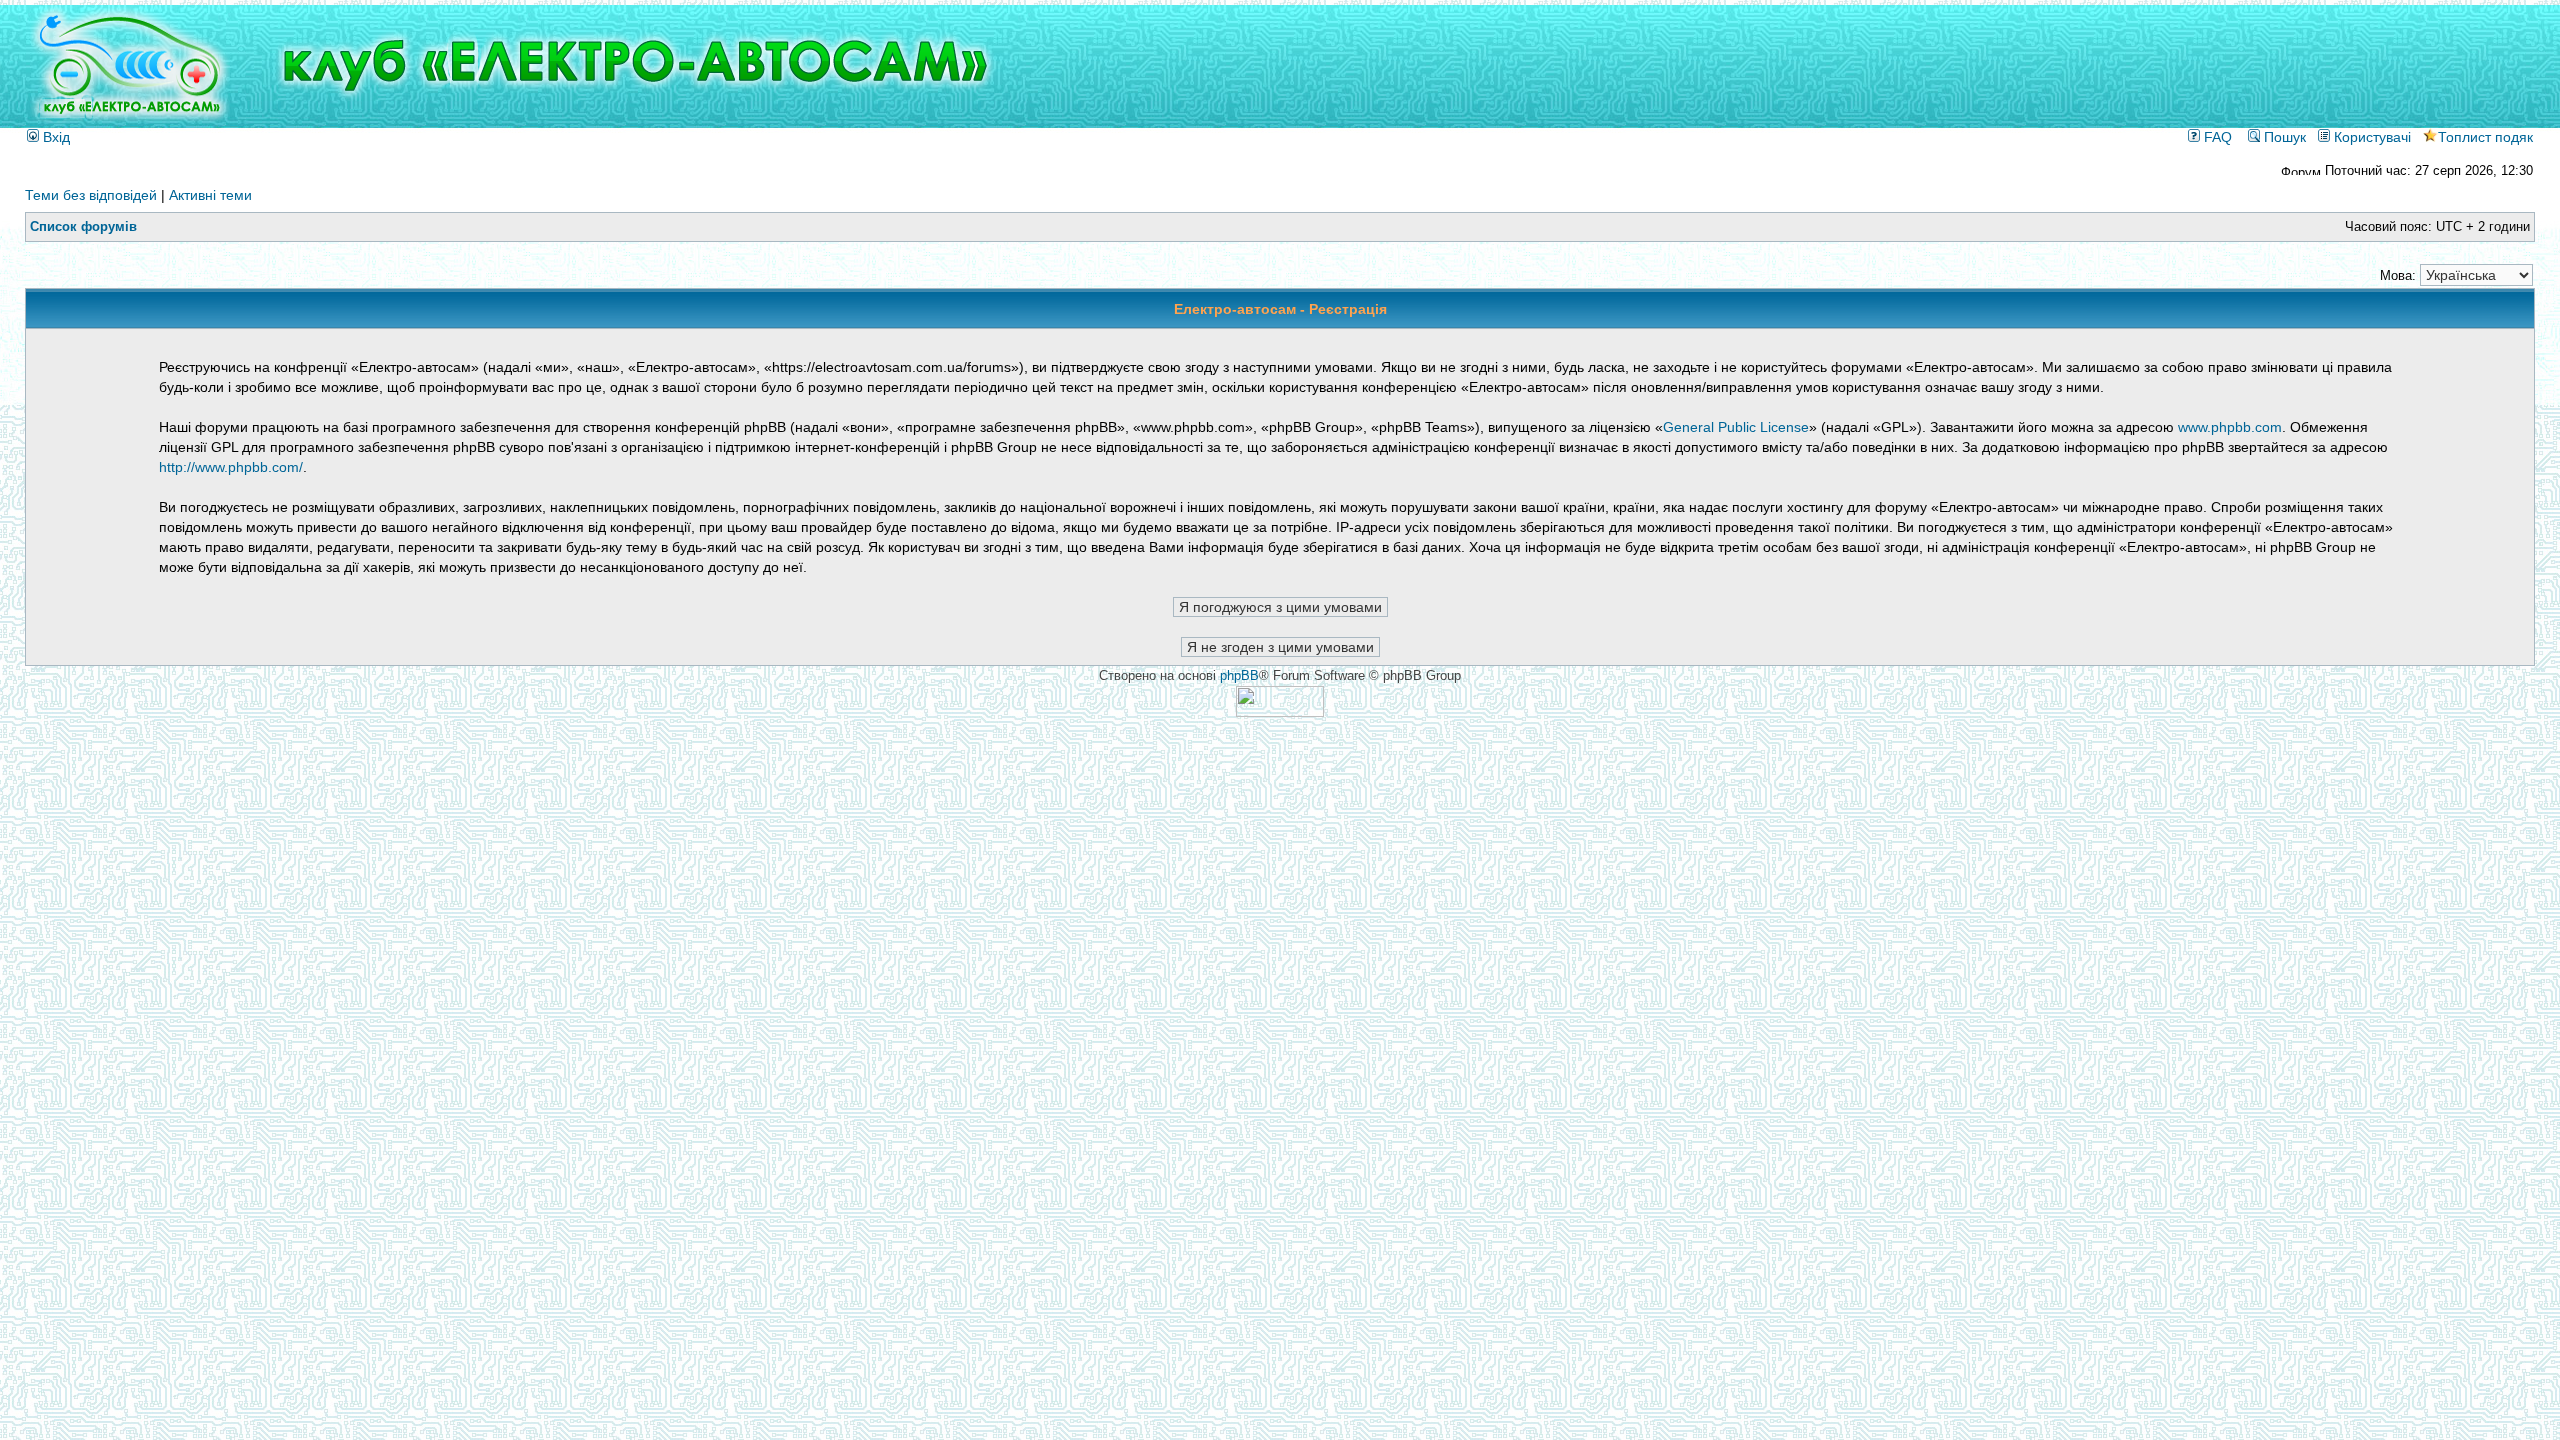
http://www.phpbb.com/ (231, 467)
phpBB (1239, 675)
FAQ (2216, 137)
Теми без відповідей (91, 195)
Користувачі (2370, 137)
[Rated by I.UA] (1280, 712)
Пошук (2283, 137)
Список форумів (83, 226)
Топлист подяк (2485, 137)
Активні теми (210, 195)
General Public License (1736, 427)
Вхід (54, 137)
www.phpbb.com (2230, 427)
